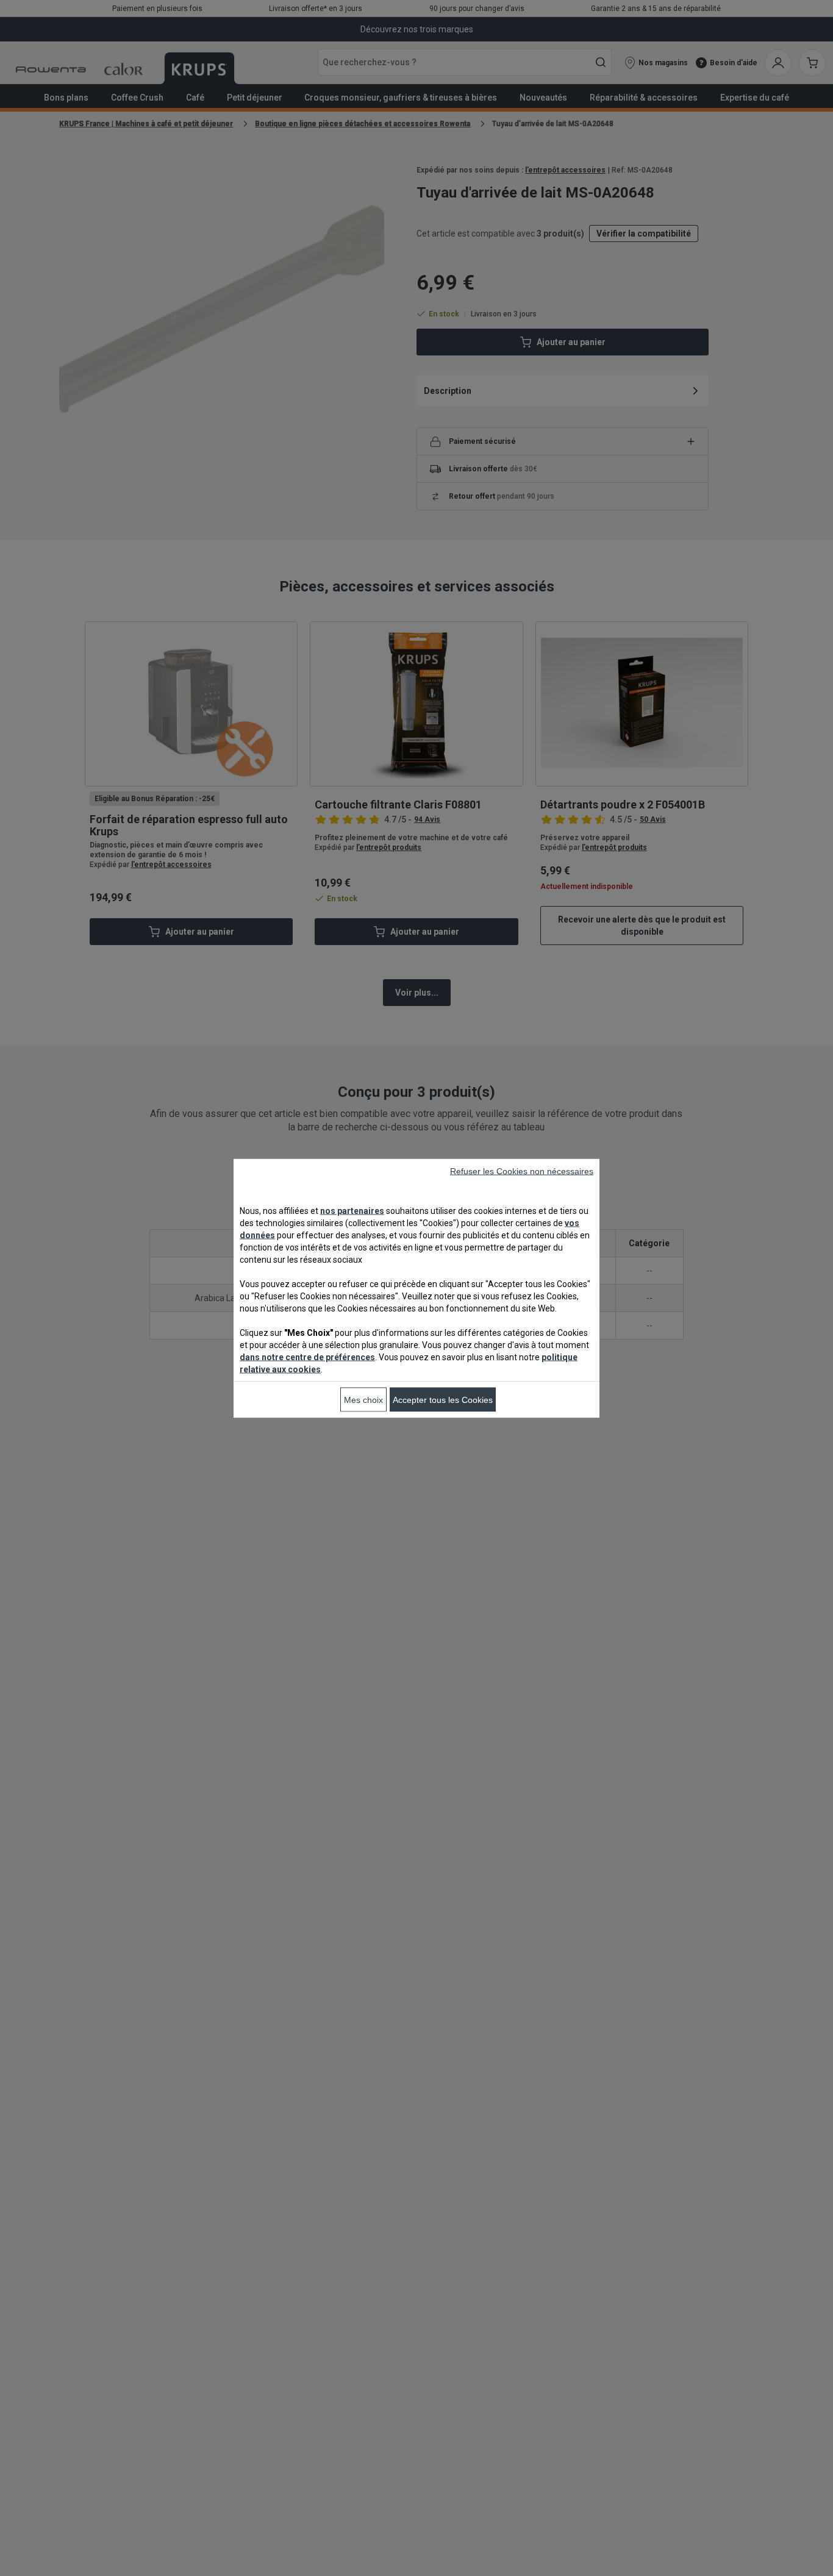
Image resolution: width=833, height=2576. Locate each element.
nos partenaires (352, 1210)
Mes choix (363, 1399)
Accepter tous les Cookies (443, 1399)
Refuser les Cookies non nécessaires (522, 1171)
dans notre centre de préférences (307, 1357)
